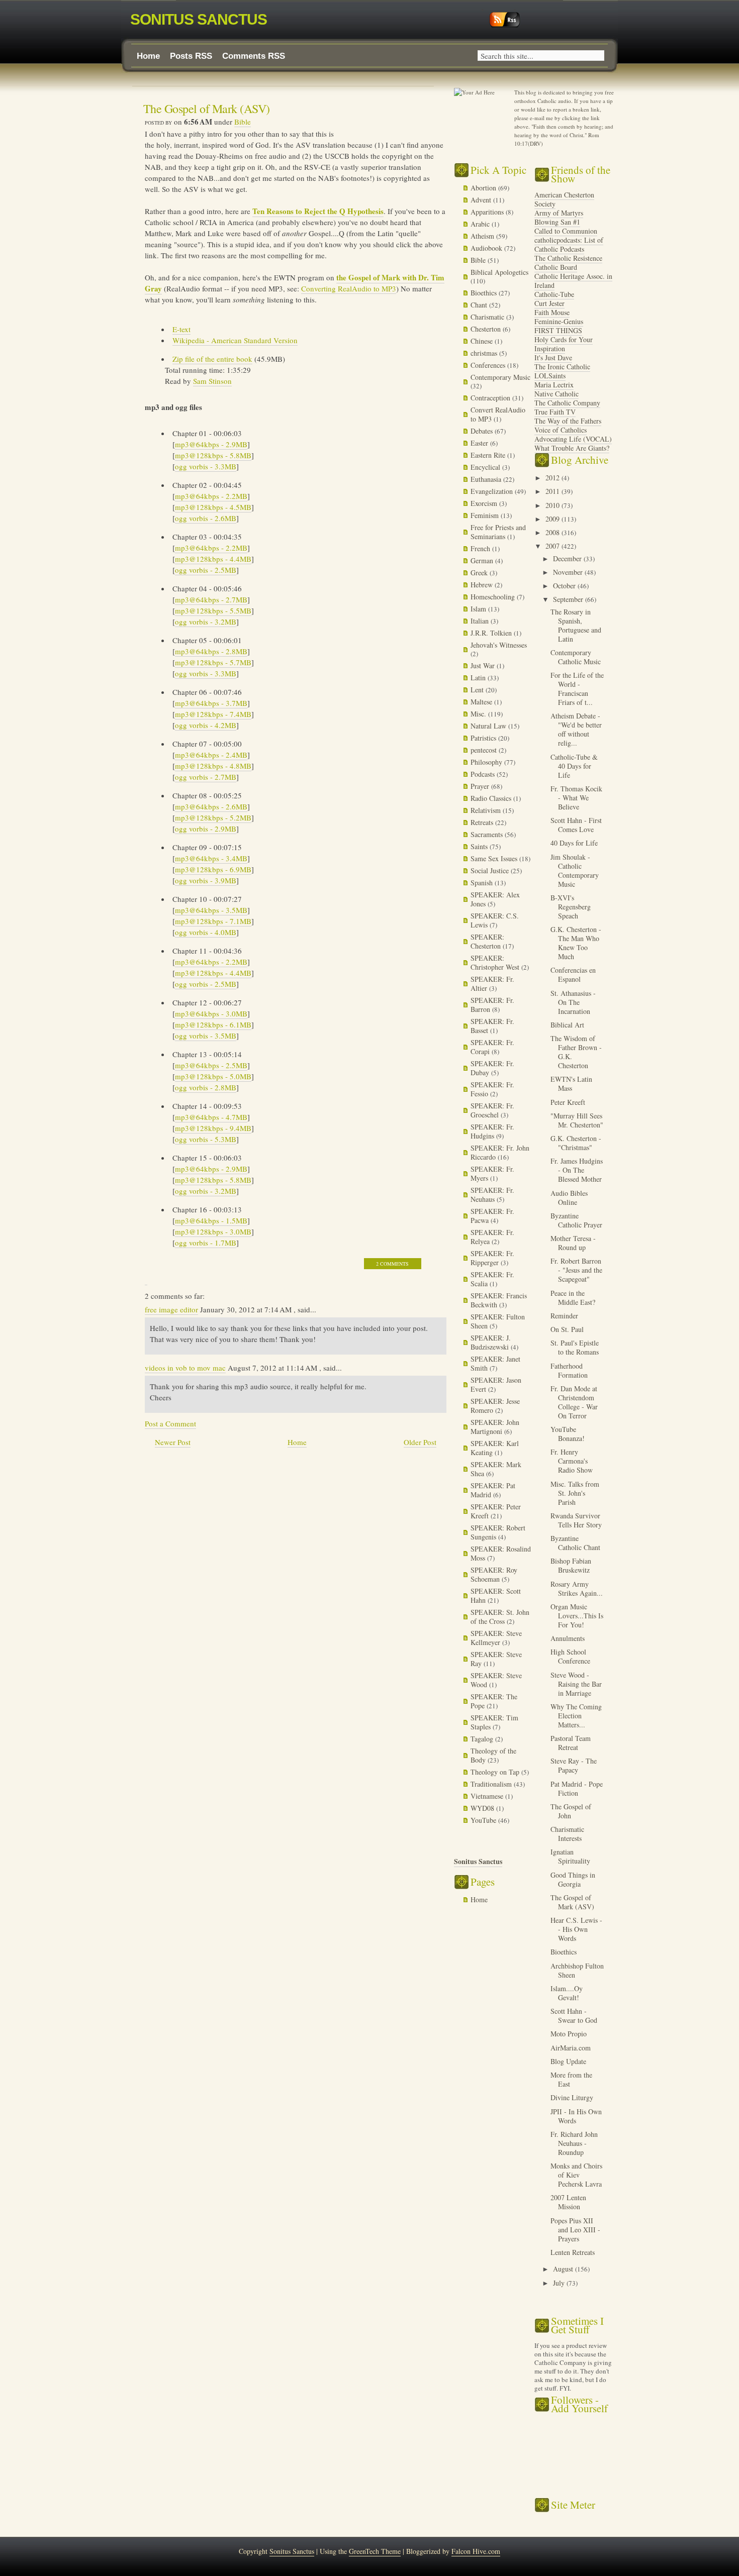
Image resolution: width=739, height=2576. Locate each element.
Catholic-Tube (554, 294)
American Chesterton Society (564, 199)
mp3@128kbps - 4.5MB (213, 507)
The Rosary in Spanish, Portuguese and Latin (576, 625)
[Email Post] (146, 1280)
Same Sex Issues (495, 858)
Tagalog (483, 1739)
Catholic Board (556, 267)
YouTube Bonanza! (568, 1434)
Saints (480, 846)
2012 (553, 478)
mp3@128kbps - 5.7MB (213, 662)
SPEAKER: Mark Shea (496, 1469)
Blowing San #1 (557, 222)
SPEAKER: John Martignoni (495, 1427)
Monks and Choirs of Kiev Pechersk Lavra (576, 2175)
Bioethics (485, 293)
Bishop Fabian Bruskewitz (571, 1565)
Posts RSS (191, 56)
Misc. (479, 714)
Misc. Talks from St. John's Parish (575, 1493)
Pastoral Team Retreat (571, 1743)
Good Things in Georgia (573, 1879)
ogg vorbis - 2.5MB (206, 570)
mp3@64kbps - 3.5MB (211, 910)
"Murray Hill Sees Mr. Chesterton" (577, 1120)
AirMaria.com (571, 2048)
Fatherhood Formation (569, 1370)
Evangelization (493, 491)
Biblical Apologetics (499, 272)
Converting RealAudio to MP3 (349, 288)
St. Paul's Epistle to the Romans (575, 1347)
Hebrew (483, 585)
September (569, 599)
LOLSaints (550, 376)
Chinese (483, 341)
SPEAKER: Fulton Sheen (498, 1321)
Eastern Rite (489, 455)
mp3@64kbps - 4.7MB (211, 1117)
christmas (485, 353)
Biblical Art (567, 1025)
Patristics (484, 738)
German (483, 560)
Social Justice (491, 870)
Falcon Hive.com (476, 2551)
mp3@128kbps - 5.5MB (213, 610)
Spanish (483, 883)
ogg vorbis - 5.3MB (206, 1139)
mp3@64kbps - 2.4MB (211, 755)
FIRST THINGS (558, 330)
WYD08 (483, 1808)
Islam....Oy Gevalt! (567, 1993)
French (481, 548)
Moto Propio (569, 2034)
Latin (479, 678)
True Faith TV (555, 412)
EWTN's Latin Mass (571, 1084)
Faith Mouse (552, 312)
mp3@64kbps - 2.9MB (211, 444)
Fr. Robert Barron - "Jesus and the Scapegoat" (576, 1270)
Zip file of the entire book (212, 359)
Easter (480, 443)
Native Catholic (557, 394)
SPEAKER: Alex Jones (495, 899)
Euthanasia (487, 479)
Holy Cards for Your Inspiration (564, 344)
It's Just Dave (553, 357)
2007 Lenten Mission (568, 2202)
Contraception (491, 398)
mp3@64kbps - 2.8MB (211, 651)
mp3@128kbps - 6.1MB (213, 1024)
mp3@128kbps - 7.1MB (213, 921)
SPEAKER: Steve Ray (496, 1659)
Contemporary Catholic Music (576, 657)
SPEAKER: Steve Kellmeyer (496, 1638)
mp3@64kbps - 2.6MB (211, 806)
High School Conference (570, 1656)
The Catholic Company (567, 403)
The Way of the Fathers (568, 421)
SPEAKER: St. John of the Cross (500, 1617)
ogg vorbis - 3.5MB (206, 1036)
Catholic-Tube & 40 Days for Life (574, 766)
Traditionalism (492, 1784)
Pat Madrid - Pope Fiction (577, 1788)
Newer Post (173, 1442)
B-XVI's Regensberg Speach (571, 907)
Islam (479, 609)
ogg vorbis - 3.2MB (206, 622)
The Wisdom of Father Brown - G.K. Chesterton (576, 1052)
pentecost (485, 750)
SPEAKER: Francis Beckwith (499, 1300)
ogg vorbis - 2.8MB (206, 1087)
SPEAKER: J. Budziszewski (491, 1342)
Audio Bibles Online (569, 1198)
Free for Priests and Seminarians (498, 532)
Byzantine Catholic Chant (575, 1543)
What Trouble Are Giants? (572, 448)
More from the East (571, 2079)
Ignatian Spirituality (570, 1856)
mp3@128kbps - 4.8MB (213, 766)
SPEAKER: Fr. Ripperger (492, 1258)
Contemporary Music (500, 377)
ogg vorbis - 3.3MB (206, 466)
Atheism (483, 236)
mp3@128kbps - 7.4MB (213, 714)
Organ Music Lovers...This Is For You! (577, 1616)
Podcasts (484, 774)
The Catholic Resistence (568, 258)
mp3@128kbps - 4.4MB (213, 559)
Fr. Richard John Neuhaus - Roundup (574, 2143)
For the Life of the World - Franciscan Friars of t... (577, 689)
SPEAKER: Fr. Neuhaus (492, 1195)
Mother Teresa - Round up (573, 1243)
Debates (483, 431)
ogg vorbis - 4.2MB (206, 725)
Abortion (484, 188)
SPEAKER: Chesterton (487, 941)
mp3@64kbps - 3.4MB (211, 858)
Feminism (486, 515)
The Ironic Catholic (562, 367)
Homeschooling (494, 597)
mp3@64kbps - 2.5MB (211, 1065)
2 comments (392, 1264)
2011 (553, 491)
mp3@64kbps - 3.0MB (211, 1013)
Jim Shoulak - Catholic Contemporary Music (575, 870)
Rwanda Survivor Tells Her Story (576, 1520)
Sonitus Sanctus (199, 19)
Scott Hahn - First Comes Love (576, 825)
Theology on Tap (496, 1772)
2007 (553, 546)
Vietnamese (488, 1796)
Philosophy (487, 762)
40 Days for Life (574, 843)
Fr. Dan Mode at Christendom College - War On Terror (574, 1402)
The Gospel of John (571, 1811)
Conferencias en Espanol (573, 974)
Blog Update (568, 2061)
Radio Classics (492, 798)
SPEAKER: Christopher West (496, 962)
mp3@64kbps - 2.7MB (211, 599)
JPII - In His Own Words (576, 2116)
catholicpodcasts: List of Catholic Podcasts (569, 244)
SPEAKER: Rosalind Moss (501, 1553)
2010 (553, 505)
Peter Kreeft (568, 1102)
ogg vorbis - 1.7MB (206, 1243)
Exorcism (485, 503)
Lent (478, 690)
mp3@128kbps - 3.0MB (213, 1231)
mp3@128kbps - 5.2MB (213, 817)
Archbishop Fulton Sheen (577, 1970)
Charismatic (488, 317)
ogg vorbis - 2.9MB (206, 829)
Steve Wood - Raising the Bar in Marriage (576, 1684)
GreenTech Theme (375, 2551)
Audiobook (487, 248)
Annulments (568, 1638)
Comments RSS (254, 56)
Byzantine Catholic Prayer (576, 1220)
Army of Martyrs (559, 213)
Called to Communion (566, 231)
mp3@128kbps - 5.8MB (213, 455)
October (565, 586)
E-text (181, 329)
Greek (480, 573)
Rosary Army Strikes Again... (577, 1588)
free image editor (171, 1309)
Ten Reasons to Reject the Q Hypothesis (318, 211)
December (568, 558)
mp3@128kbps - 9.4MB (213, 1128)
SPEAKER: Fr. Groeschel (492, 1110)
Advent (482, 200)
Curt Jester (549, 303)
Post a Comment (170, 1423)
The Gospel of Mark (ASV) (207, 109)
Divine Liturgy (572, 2097)
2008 (553, 532)
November (569, 572)
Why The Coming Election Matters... (576, 1716)
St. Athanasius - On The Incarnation (573, 1002)
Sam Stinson (212, 381)
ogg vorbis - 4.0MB (206, 932)
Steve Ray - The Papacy (574, 1765)
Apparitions (488, 212)
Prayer (481, 786)
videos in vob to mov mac (185, 1368)
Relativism (487, 810)
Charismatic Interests (567, 1834)
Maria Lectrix (554, 385)
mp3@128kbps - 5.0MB (213, 1076)
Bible (243, 122)
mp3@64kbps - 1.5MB (211, 1220)
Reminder (564, 1316)
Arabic (481, 224)
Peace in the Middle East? (573, 1298)
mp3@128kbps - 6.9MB (213, 869)
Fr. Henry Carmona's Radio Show (572, 1461)
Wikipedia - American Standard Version (235, 340)
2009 (553, 519)
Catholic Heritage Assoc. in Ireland (573, 281)
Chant (480, 305)
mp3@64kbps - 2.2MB (211, 496)
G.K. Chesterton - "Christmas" (576, 1143)
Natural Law (489, 726)
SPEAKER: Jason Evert (496, 1384)
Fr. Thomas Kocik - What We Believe (576, 798)
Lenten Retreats (573, 2252)
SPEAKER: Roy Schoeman (494, 1574)
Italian (481, 621)
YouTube (484, 1820)
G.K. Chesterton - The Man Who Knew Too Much (576, 943)
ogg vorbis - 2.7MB (206, 777)
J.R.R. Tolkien (492, 633)
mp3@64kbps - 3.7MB (211, 703)
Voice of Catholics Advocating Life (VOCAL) (573, 434)
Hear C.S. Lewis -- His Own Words (576, 1929)
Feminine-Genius (559, 321)
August (564, 2269)
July (560, 2283)
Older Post (420, 1442)
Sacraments (488, 834)
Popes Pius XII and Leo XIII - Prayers (575, 2230)
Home (148, 56)
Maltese (482, 702)
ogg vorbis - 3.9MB (206, 880)
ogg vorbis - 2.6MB (206, 518)
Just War (484, 665)
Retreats (483, 822)
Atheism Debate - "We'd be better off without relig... (576, 729)
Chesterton (487, 329)
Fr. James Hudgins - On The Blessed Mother (577, 1170)
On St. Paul (567, 1329)
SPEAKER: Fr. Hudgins (492, 1131)
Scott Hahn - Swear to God (574, 2016)
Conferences (489, 365)
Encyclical (486, 467)
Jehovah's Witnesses (499, 645)
